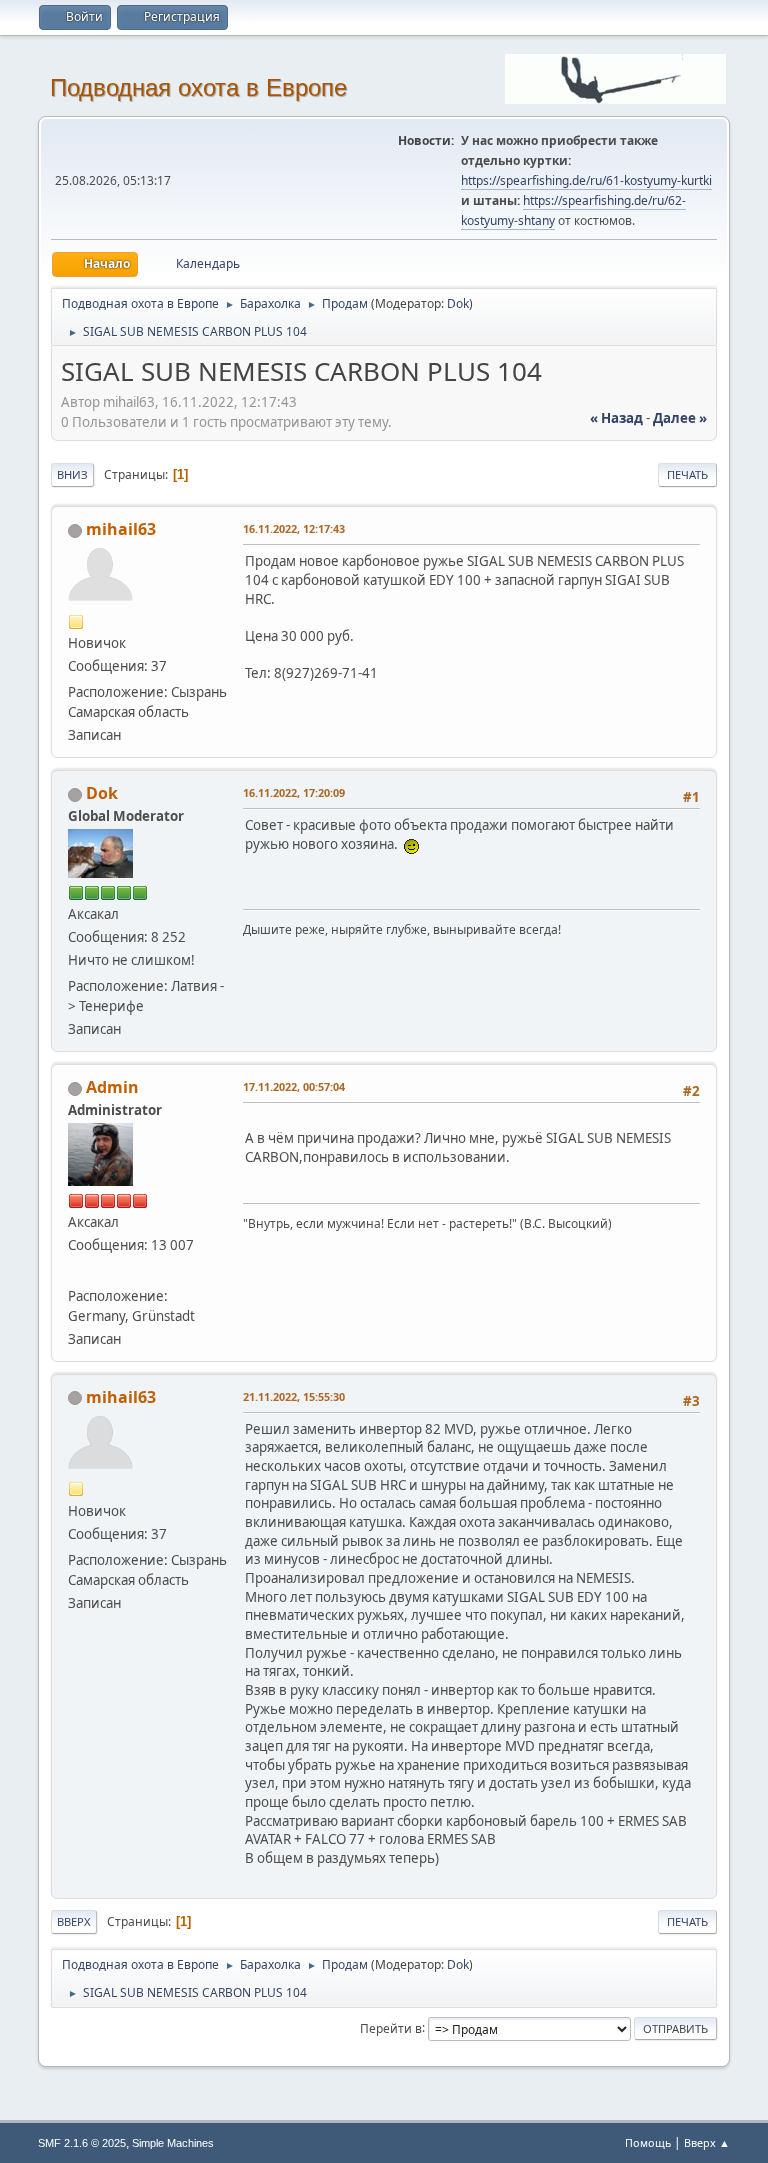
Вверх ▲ (707, 2142)
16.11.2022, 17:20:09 (294, 792)
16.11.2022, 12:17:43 (294, 528)
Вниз (72, 474)
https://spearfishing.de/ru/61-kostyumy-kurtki (586, 180)
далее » (680, 418)
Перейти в (391, 2027)
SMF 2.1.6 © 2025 (82, 2143)
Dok (458, 303)
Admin (112, 1087)
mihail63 (121, 529)
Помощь (648, 2142)
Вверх (74, 1921)
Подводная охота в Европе (198, 87)
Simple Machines (173, 2143)
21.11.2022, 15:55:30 (294, 1396)
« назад (616, 418)
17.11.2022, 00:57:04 (294, 1086)
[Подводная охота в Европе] (76, 1271)
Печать (687, 474)
